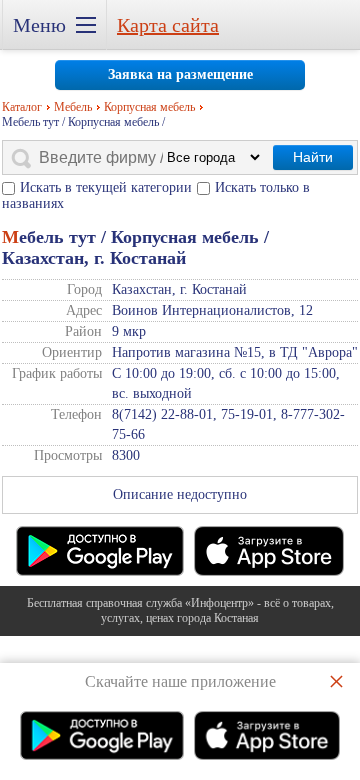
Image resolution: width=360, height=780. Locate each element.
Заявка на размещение (180, 74)
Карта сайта (168, 25)
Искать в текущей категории (106, 187)
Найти (313, 157)
